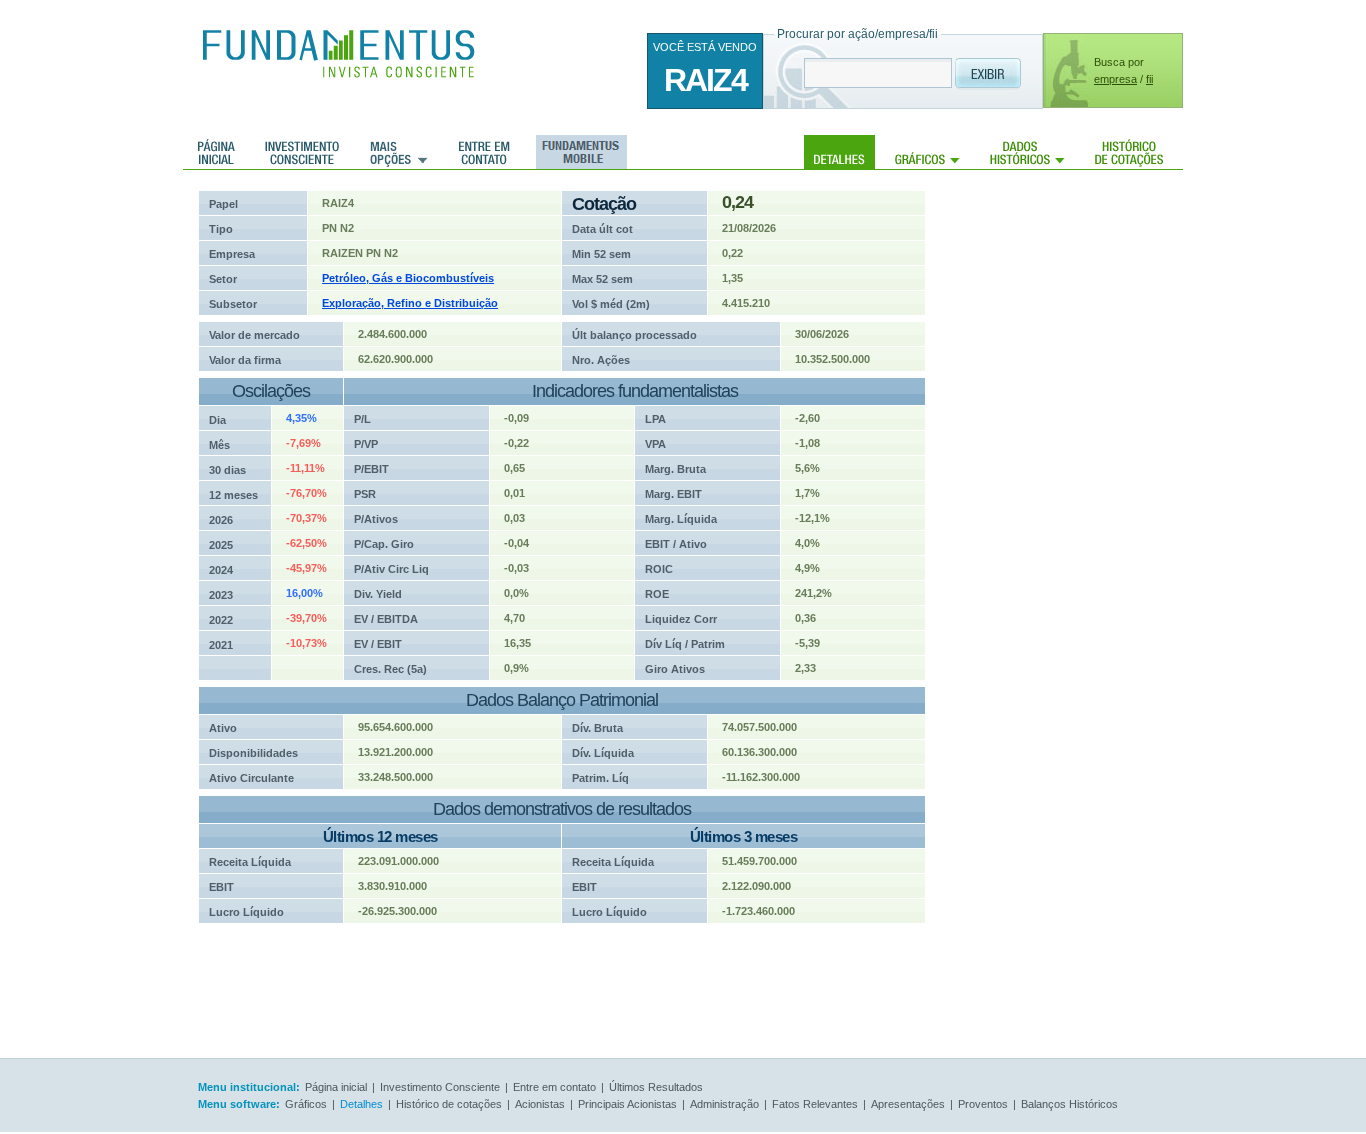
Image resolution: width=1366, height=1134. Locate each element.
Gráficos (927, 152)
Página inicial (216, 152)
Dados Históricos (1027, 152)
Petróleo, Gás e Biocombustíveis (408, 278)
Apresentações (908, 1104)
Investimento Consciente (440, 1087)
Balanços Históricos (1069, 1104)
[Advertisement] (1083, 490)
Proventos (983, 1104)
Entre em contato (484, 152)
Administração (724, 1104)
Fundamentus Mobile (578, 152)
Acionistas (540, 1104)
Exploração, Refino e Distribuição (410, 303)
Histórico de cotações (1129, 152)
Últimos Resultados (656, 1087)
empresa (1115, 79)
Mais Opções (399, 152)
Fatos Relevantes (815, 1104)
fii (1149, 79)
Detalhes (839, 152)
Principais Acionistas (627, 1104)
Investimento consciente (302, 152)
